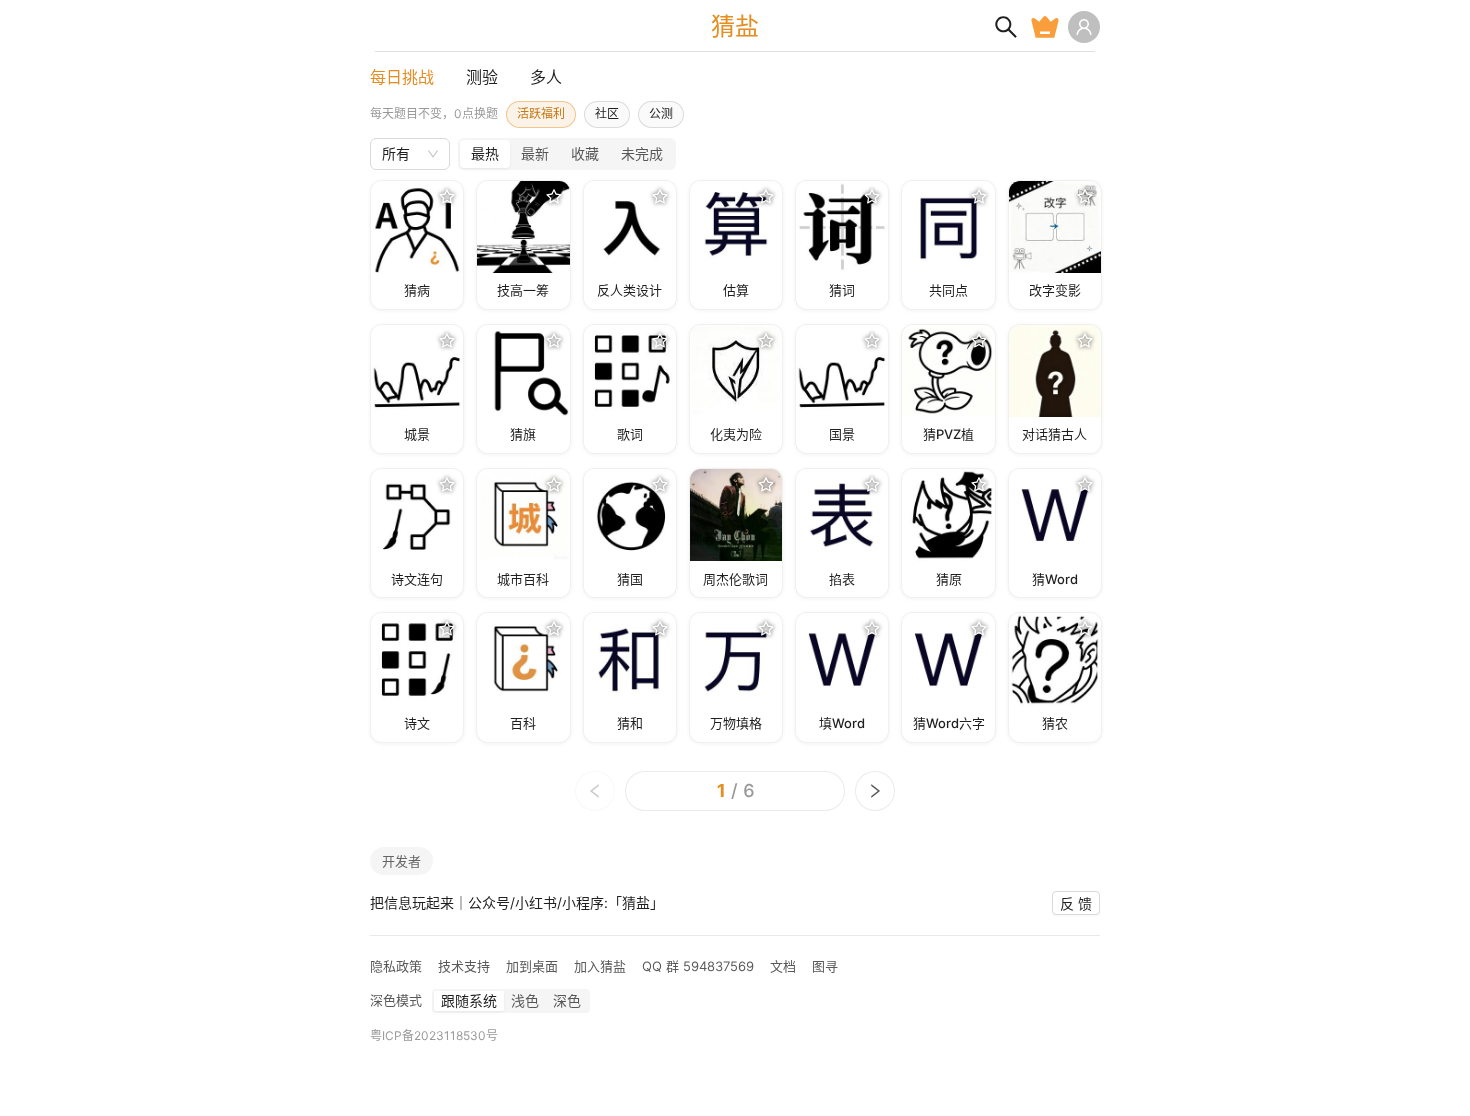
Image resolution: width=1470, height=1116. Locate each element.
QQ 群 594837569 (698, 966)
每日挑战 (402, 77)
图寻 (825, 966)
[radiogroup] (567, 154)
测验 (482, 77)
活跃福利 (541, 113)
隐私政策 (396, 966)
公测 (661, 113)
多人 (546, 77)
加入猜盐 (600, 966)
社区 (607, 113)
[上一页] (595, 791)
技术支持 (464, 966)
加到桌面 (532, 966)
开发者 (401, 861)
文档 (783, 966)
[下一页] (875, 791)
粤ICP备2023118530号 (434, 1035)
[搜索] (1006, 27)
